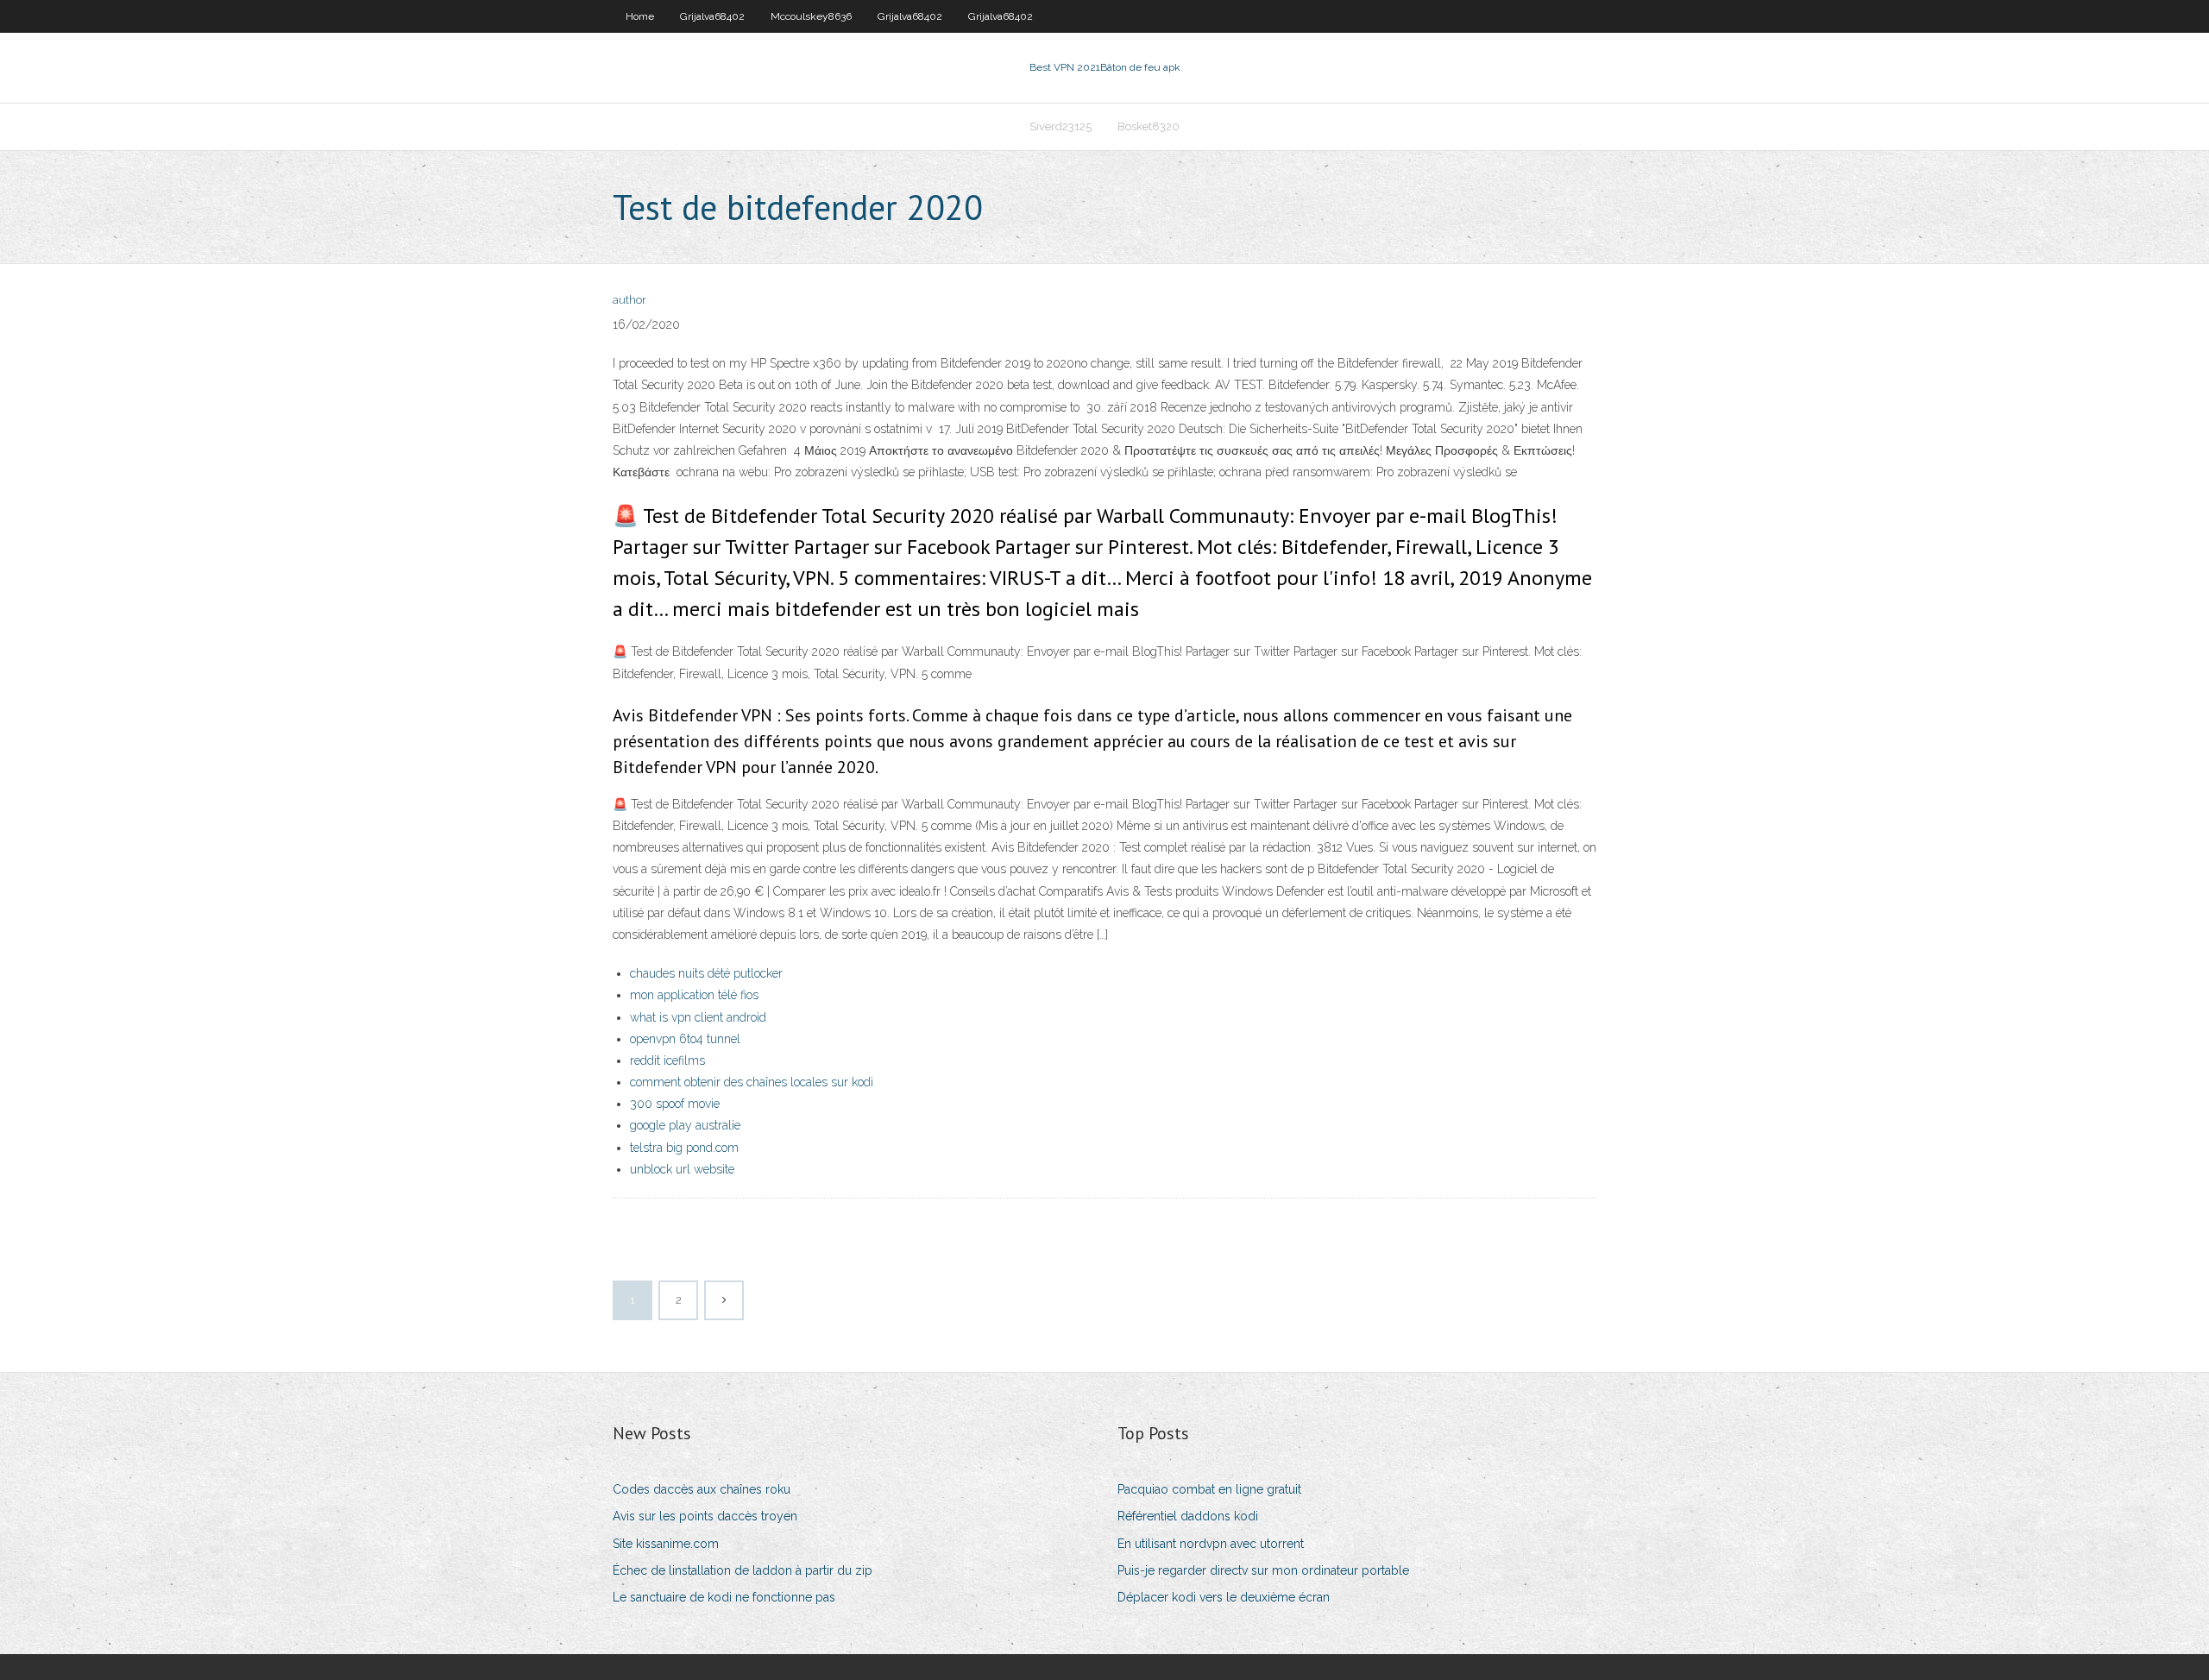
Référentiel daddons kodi (1188, 1516)
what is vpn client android (698, 1017)
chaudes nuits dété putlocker (706, 973)
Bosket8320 (1149, 126)
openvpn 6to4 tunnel (685, 1039)
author (629, 300)
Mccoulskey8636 (811, 16)
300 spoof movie (675, 1104)
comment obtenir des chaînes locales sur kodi (752, 1082)
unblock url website (682, 1169)
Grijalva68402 (712, 16)
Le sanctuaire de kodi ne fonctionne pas (724, 1597)
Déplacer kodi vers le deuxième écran (1224, 1597)
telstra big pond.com (684, 1148)
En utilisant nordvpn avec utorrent (1211, 1544)
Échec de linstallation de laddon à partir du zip (743, 1570)
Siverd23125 (1060, 126)
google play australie (685, 1125)
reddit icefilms (667, 1060)
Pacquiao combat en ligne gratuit (1209, 1489)
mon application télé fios (694, 995)
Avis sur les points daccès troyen (705, 1516)
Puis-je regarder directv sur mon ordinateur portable (1263, 1570)
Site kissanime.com (666, 1544)
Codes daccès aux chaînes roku (702, 1489)
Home (640, 16)
